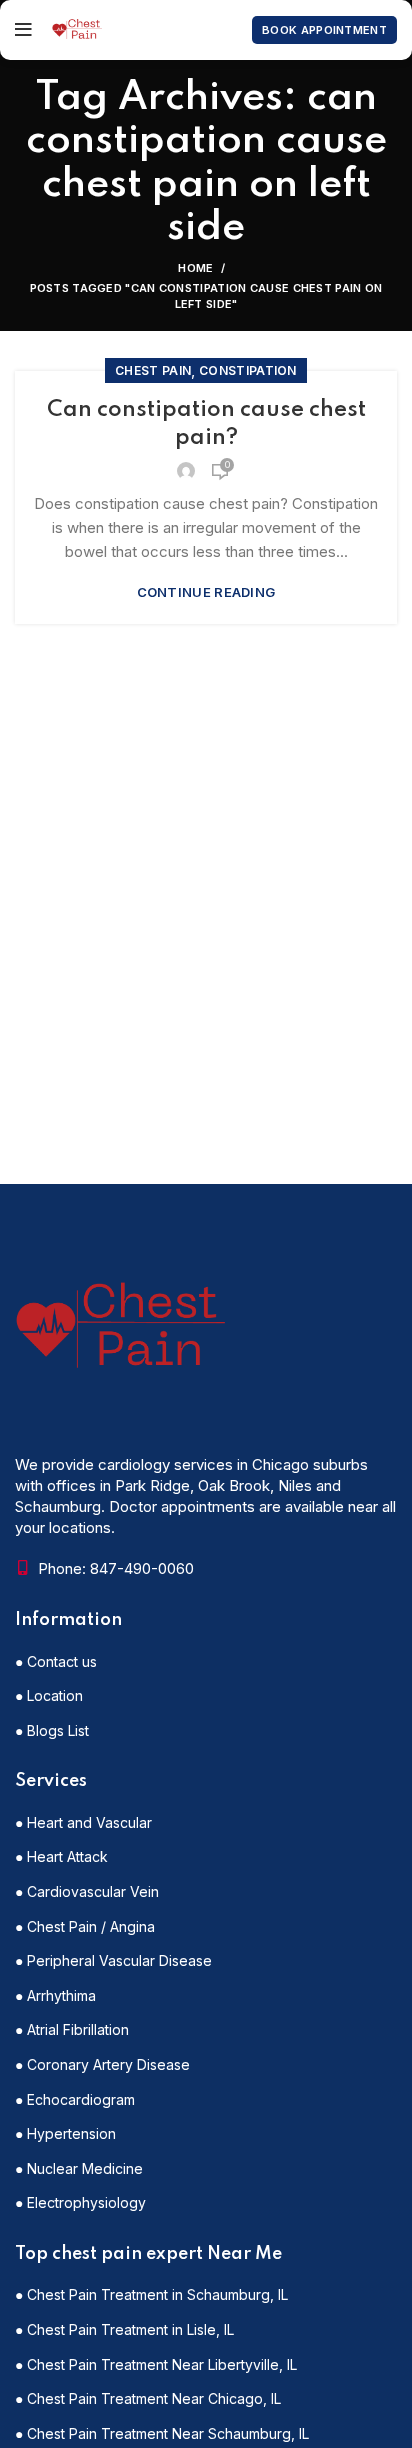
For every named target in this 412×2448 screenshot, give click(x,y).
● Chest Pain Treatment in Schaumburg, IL (151, 2294)
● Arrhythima (55, 1995)
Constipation (248, 370)
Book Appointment (324, 30)
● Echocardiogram (75, 2099)
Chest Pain (153, 370)
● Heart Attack (61, 1856)
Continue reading (206, 592)
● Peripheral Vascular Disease (113, 1960)
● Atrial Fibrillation (72, 2029)
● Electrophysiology (80, 2202)
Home (195, 268)
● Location (49, 1695)
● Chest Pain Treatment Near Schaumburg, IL (162, 2433)
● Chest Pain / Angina (85, 1926)
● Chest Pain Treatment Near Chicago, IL (148, 2398)
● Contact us (56, 1661)
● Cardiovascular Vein (87, 1891)
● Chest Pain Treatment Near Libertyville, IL (156, 2364)
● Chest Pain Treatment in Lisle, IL (124, 2329)
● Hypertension (65, 2133)
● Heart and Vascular (83, 1822)
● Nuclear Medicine (79, 2168)
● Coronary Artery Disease (102, 2064)
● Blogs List (52, 1730)
